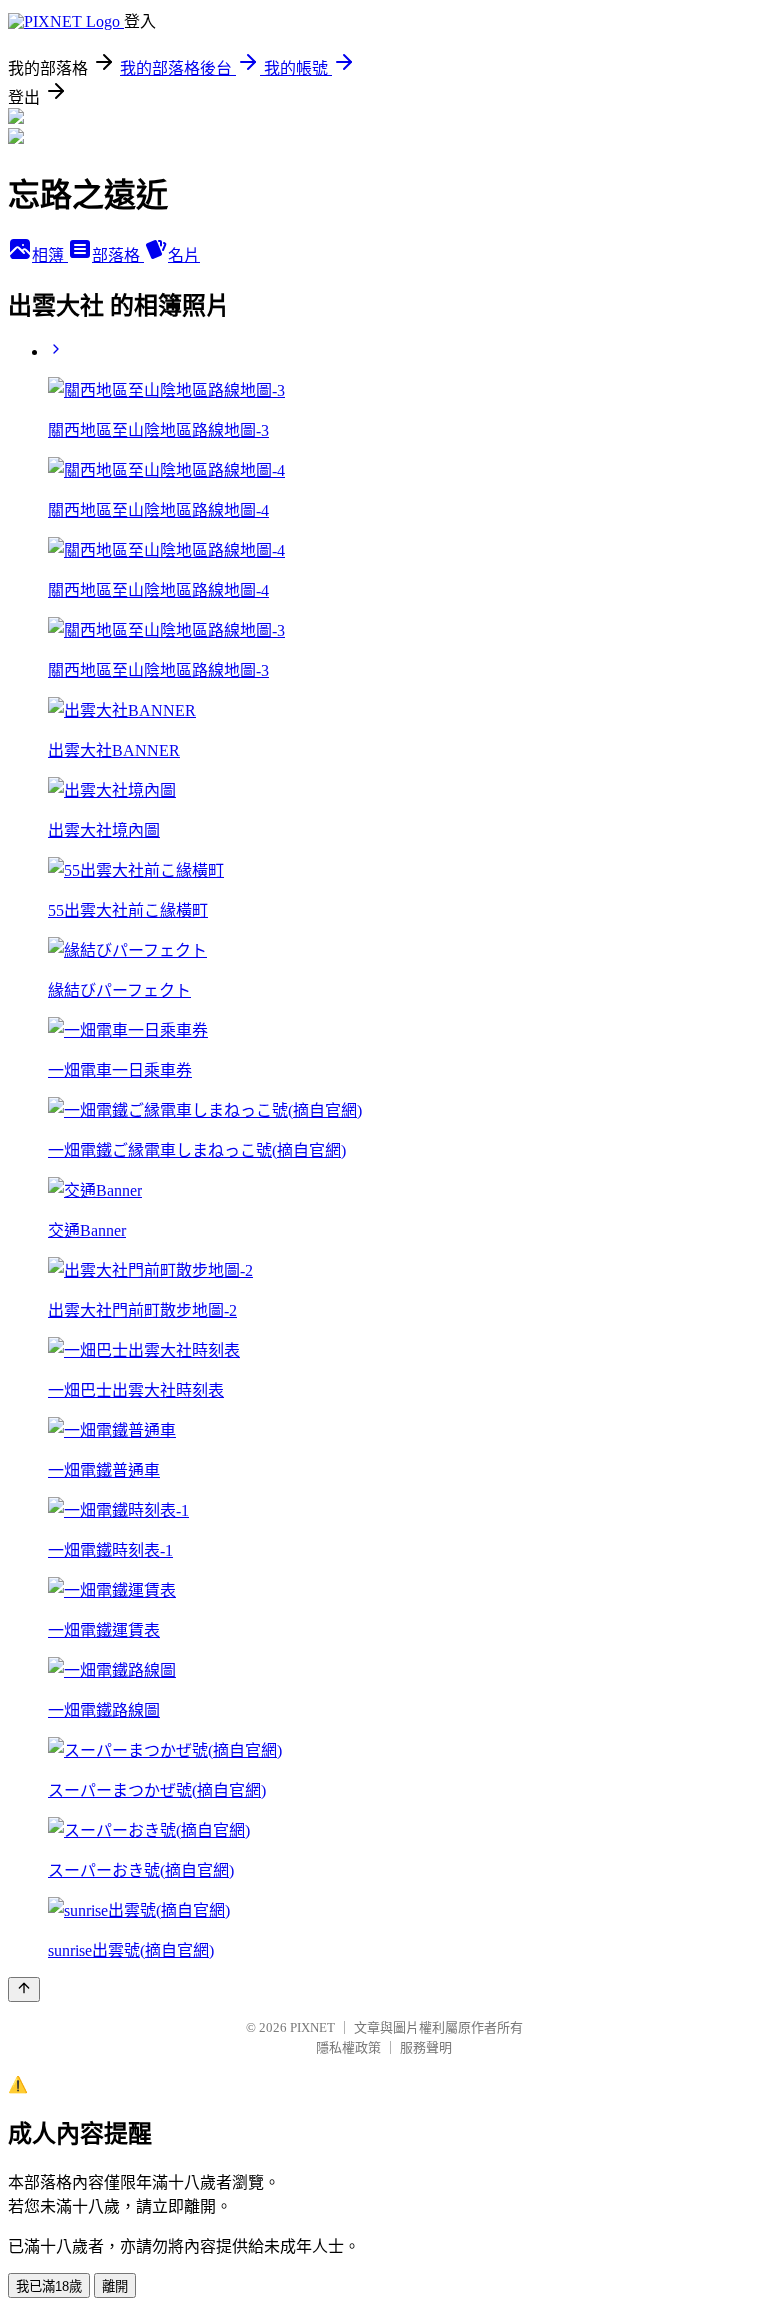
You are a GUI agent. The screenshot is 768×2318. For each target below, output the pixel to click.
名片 (184, 255)
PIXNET (312, 2027)
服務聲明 (426, 2047)
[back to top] (24, 1989)
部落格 (118, 255)
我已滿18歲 (49, 2286)
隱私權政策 (348, 2047)
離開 (115, 2286)
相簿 (50, 255)
